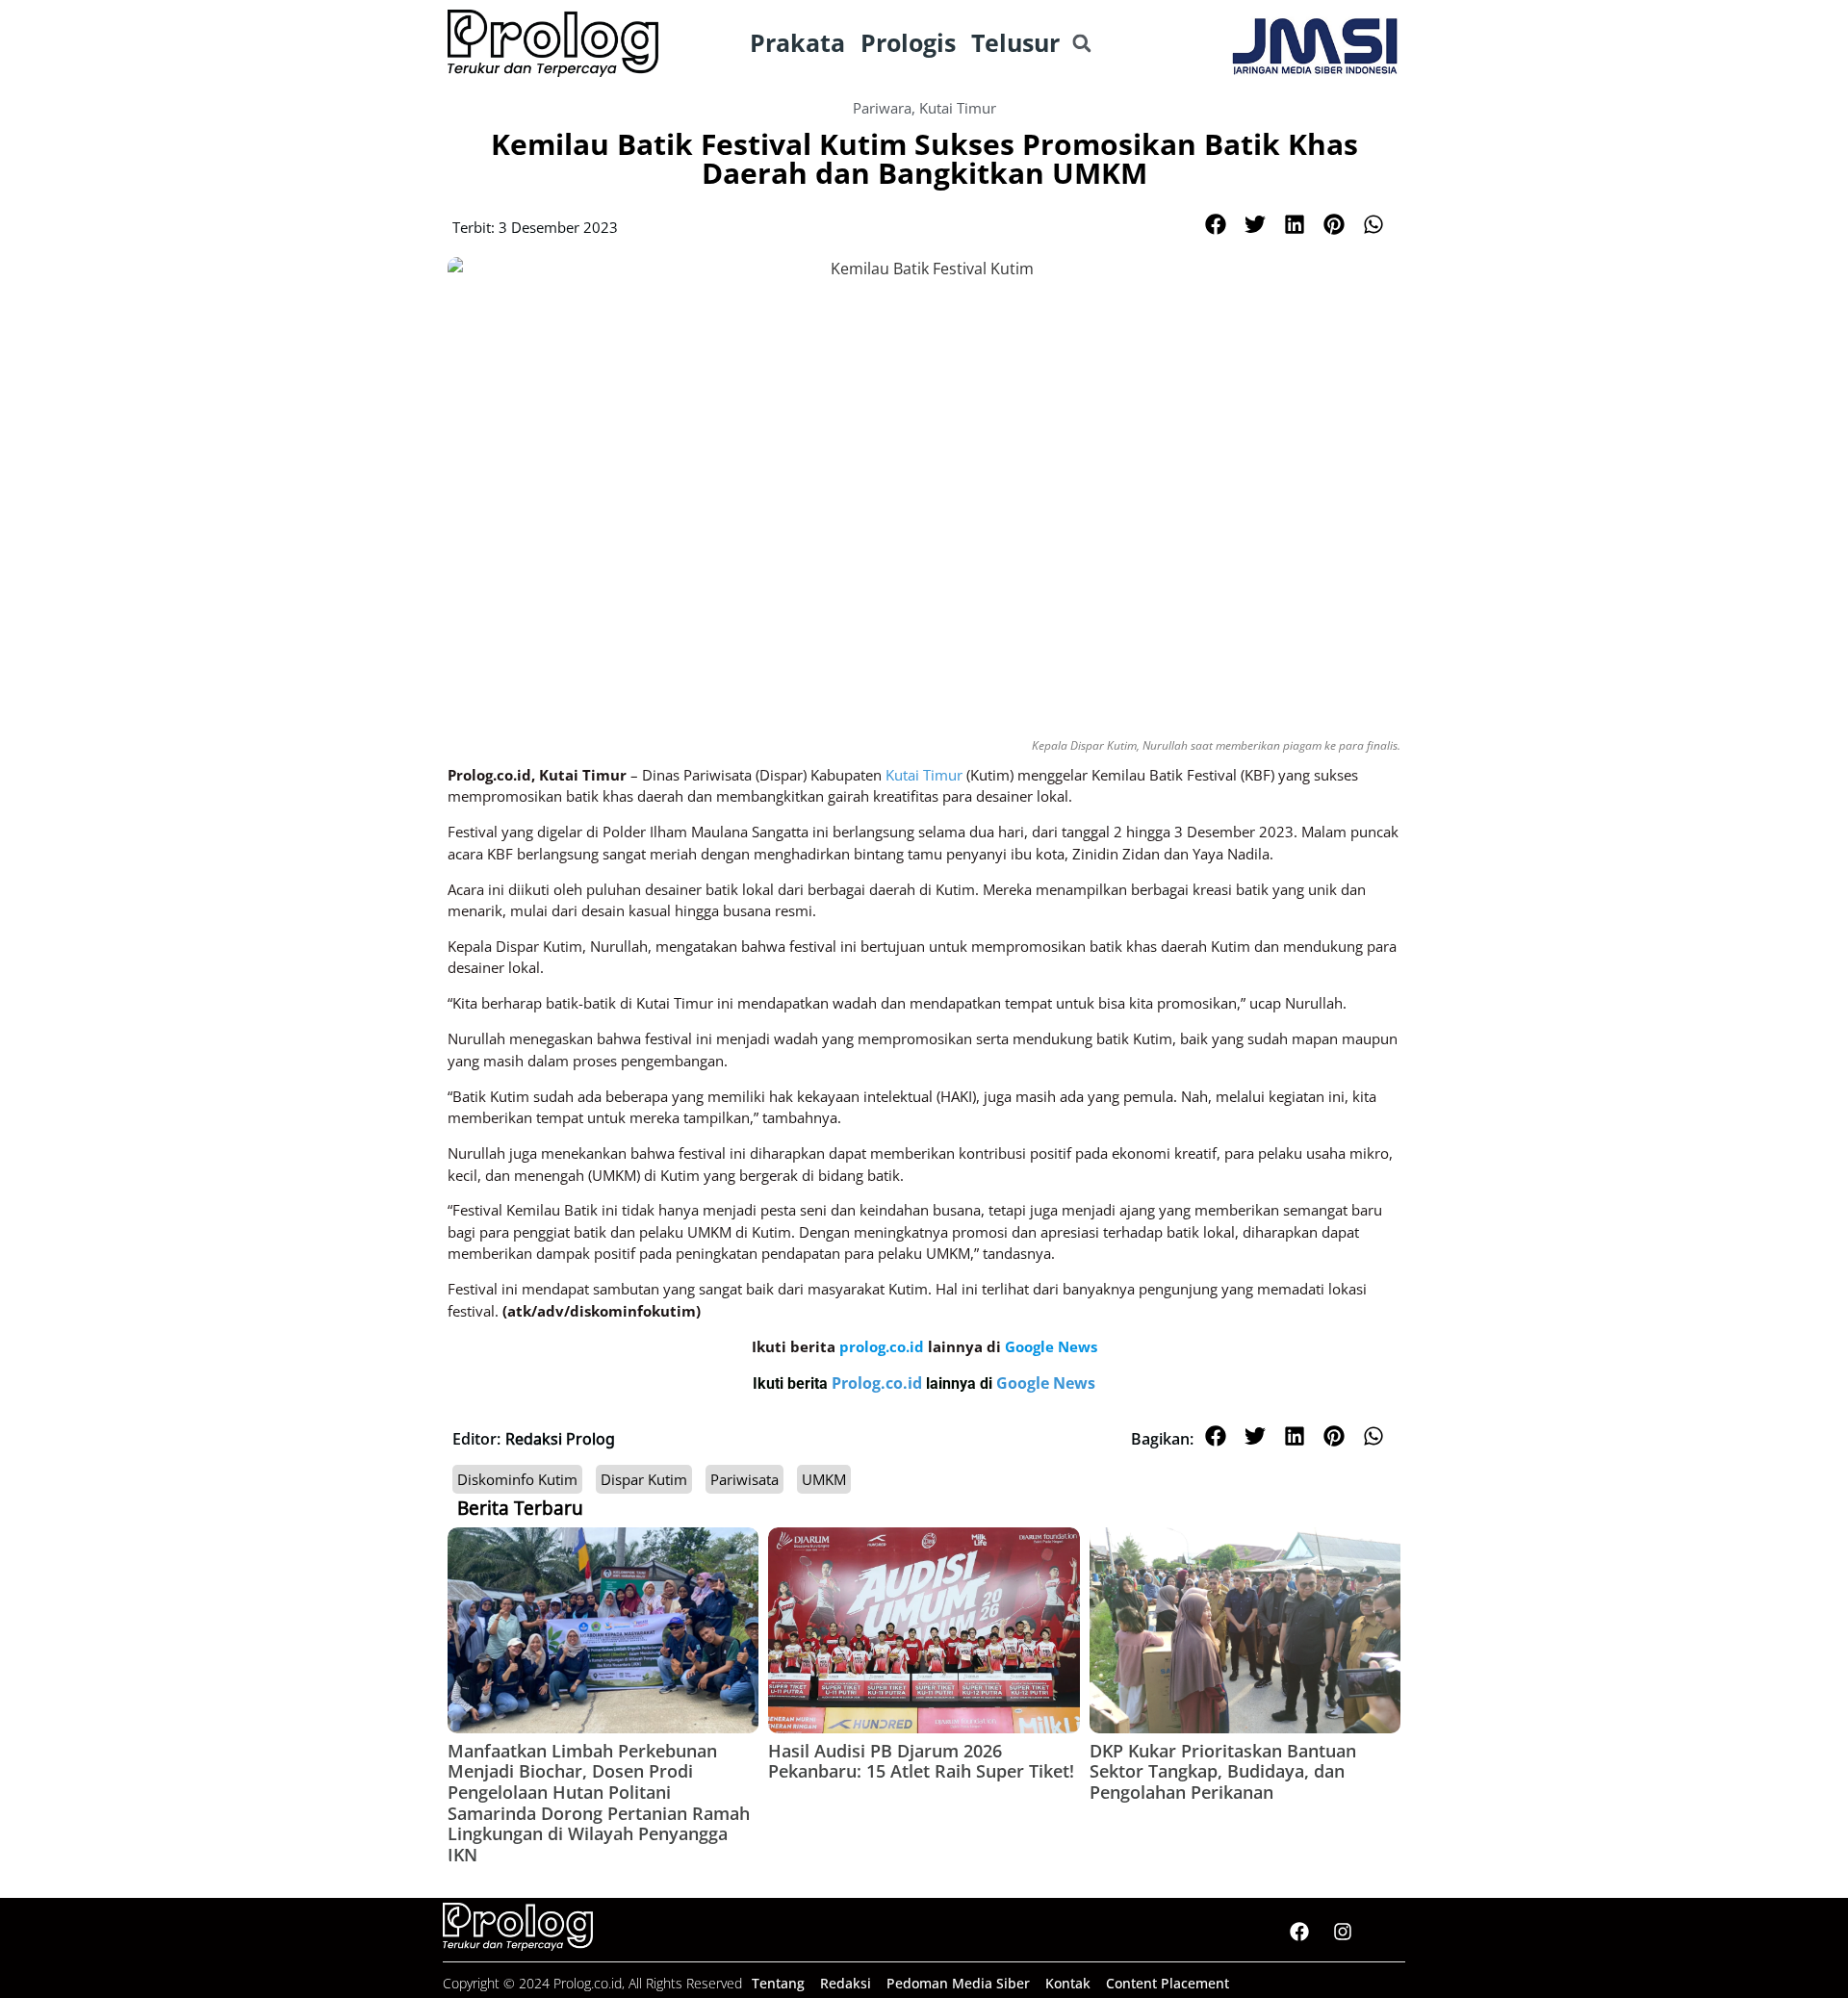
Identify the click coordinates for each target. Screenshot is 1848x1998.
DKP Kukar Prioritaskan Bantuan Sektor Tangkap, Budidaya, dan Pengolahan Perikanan (1223, 1771)
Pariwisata (744, 1479)
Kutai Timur (958, 108)
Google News (1046, 1383)
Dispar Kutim (644, 1479)
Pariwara (882, 108)
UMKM (824, 1479)
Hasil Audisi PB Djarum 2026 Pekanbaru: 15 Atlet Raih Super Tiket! (921, 1761)
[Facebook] (1299, 1932)
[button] (1081, 44)
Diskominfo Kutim (517, 1479)
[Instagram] (1343, 1932)
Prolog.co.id (879, 1383)
